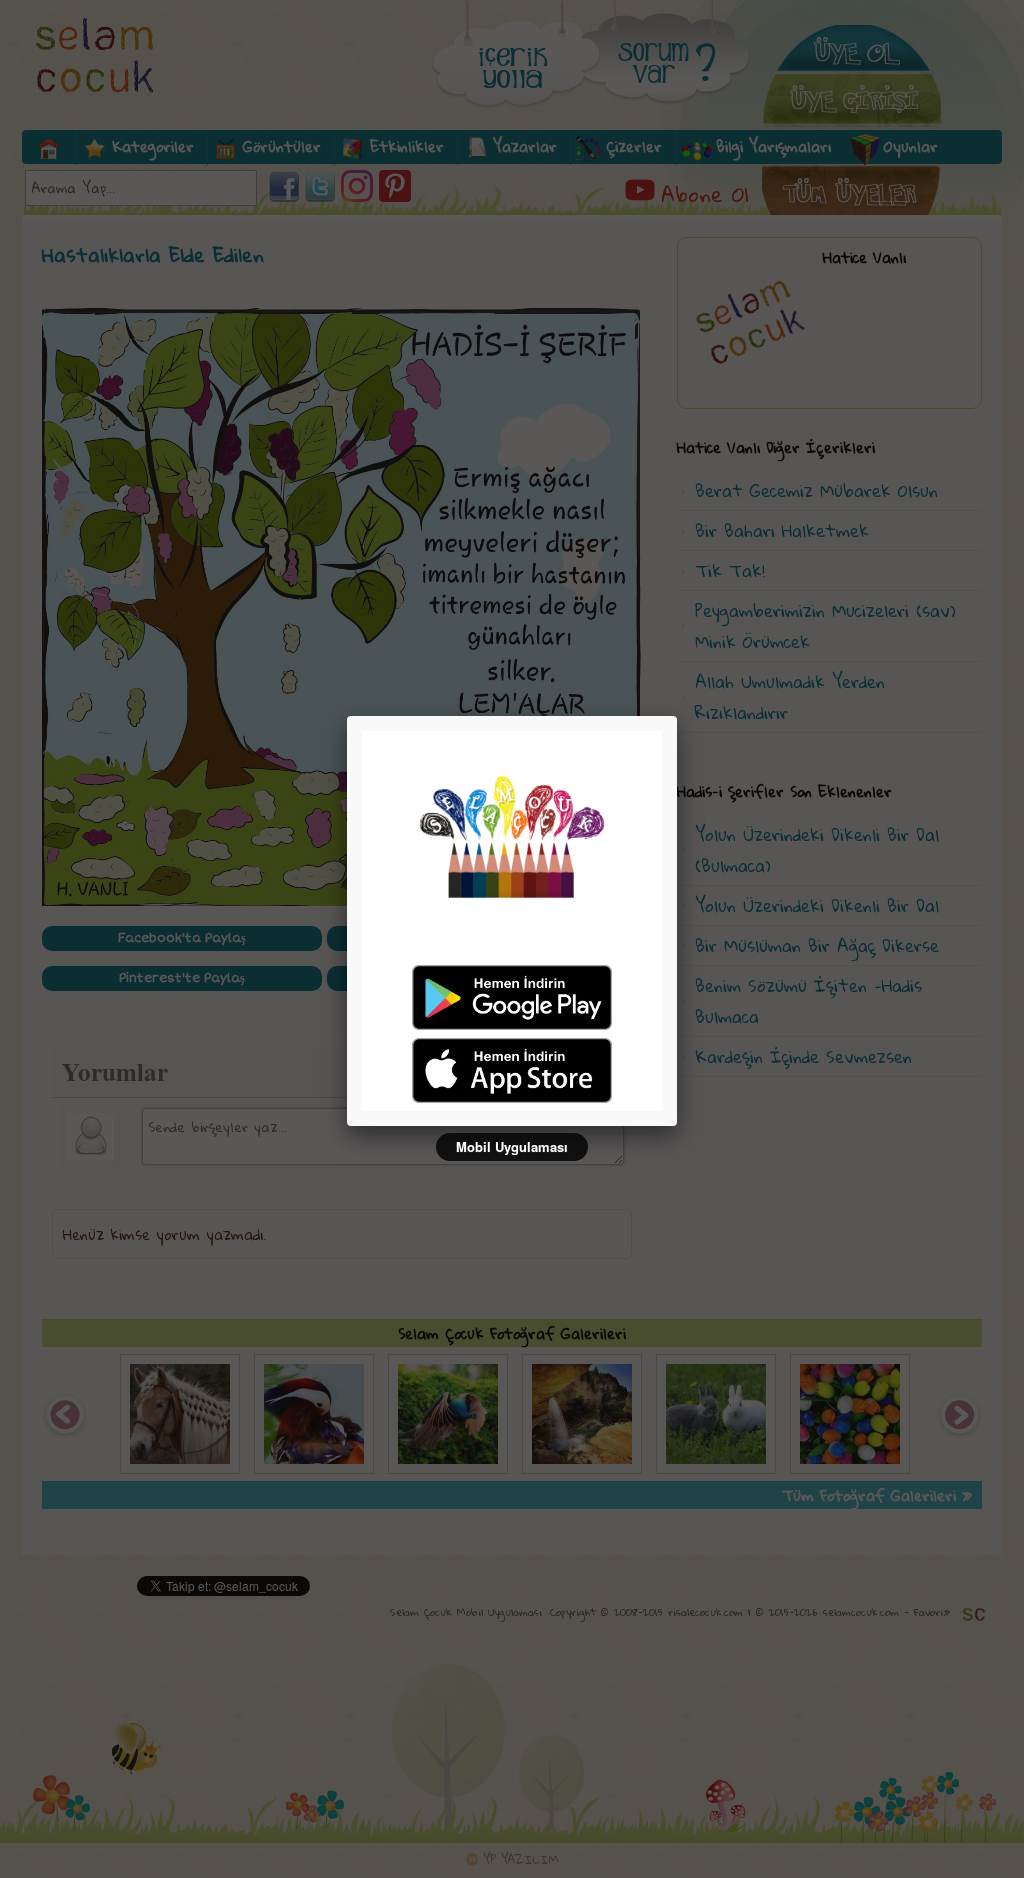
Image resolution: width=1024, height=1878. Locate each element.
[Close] (677, 716)
